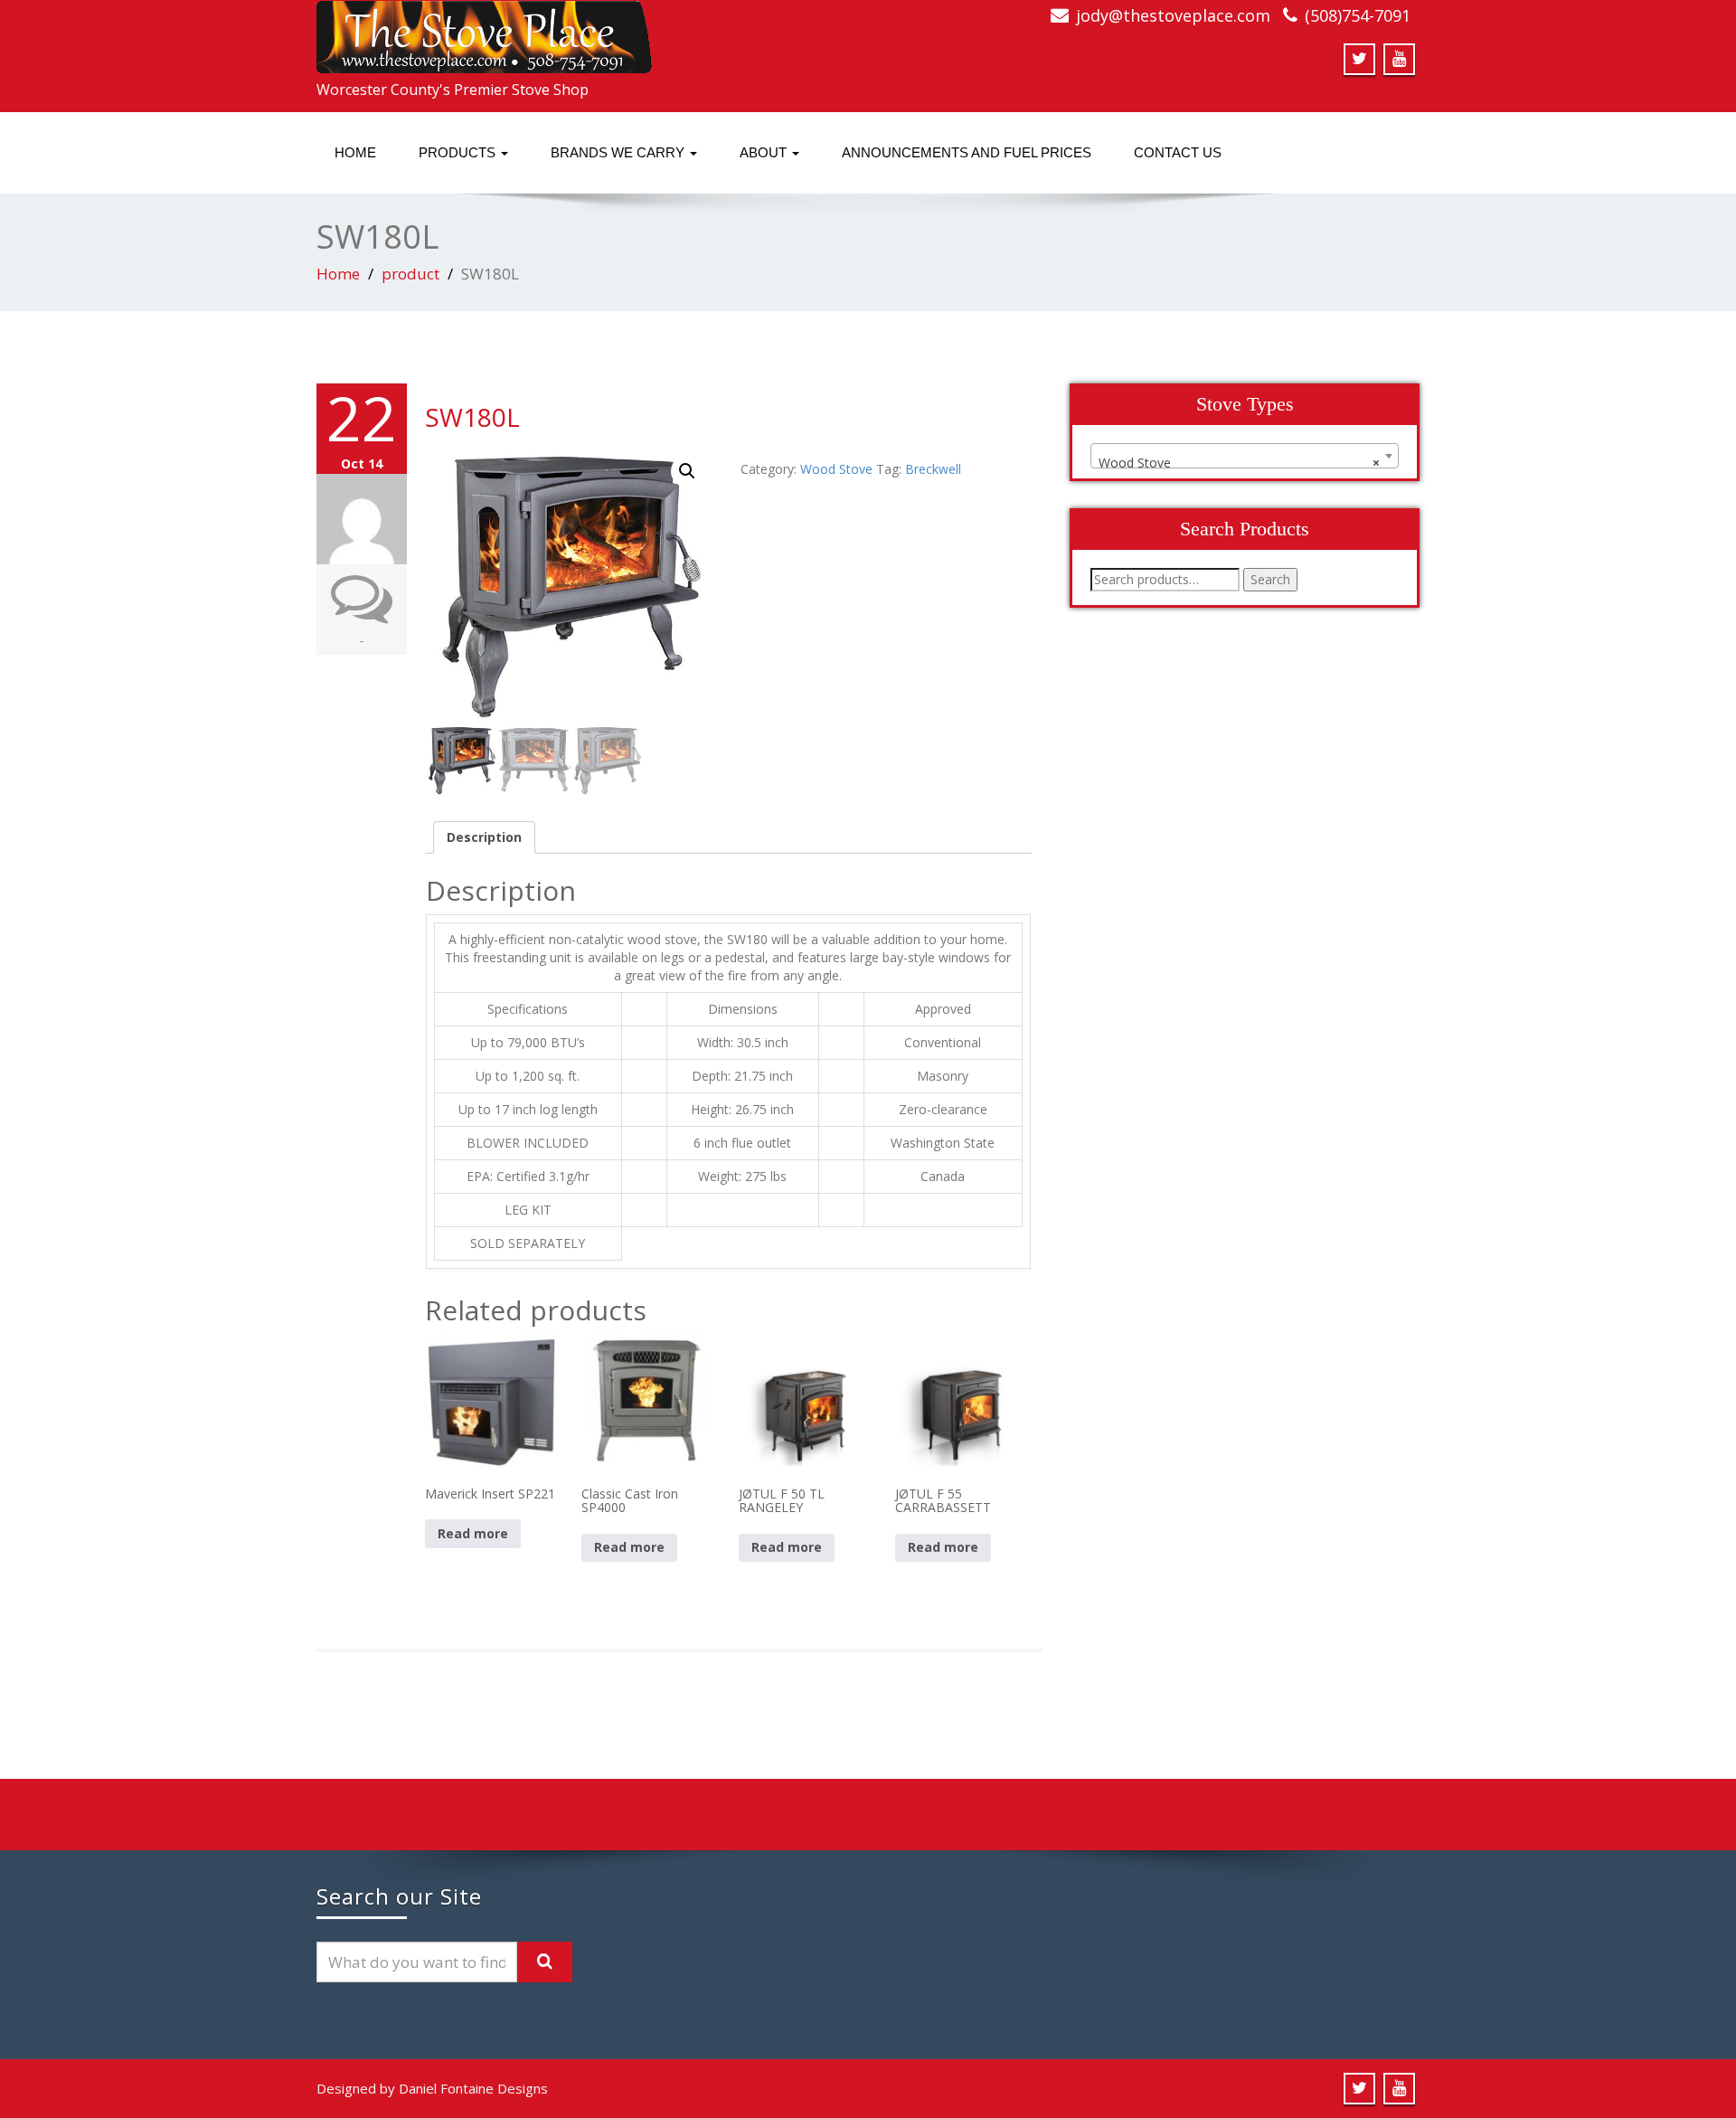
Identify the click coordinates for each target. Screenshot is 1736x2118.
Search (1270, 579)
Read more (473, 1533)
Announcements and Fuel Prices (967, 152)
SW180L (472, 417)
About (765, 152)
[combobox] (1245, 456)
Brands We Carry (619, 152)
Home (355, 152)
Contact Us (1178, 152)
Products (459, 152)
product (410, 274)
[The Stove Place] (484, 32)
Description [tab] (484, 837)
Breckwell (933, 469)
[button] (687, 471)
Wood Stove (836, 469)
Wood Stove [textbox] (1239, 463)
